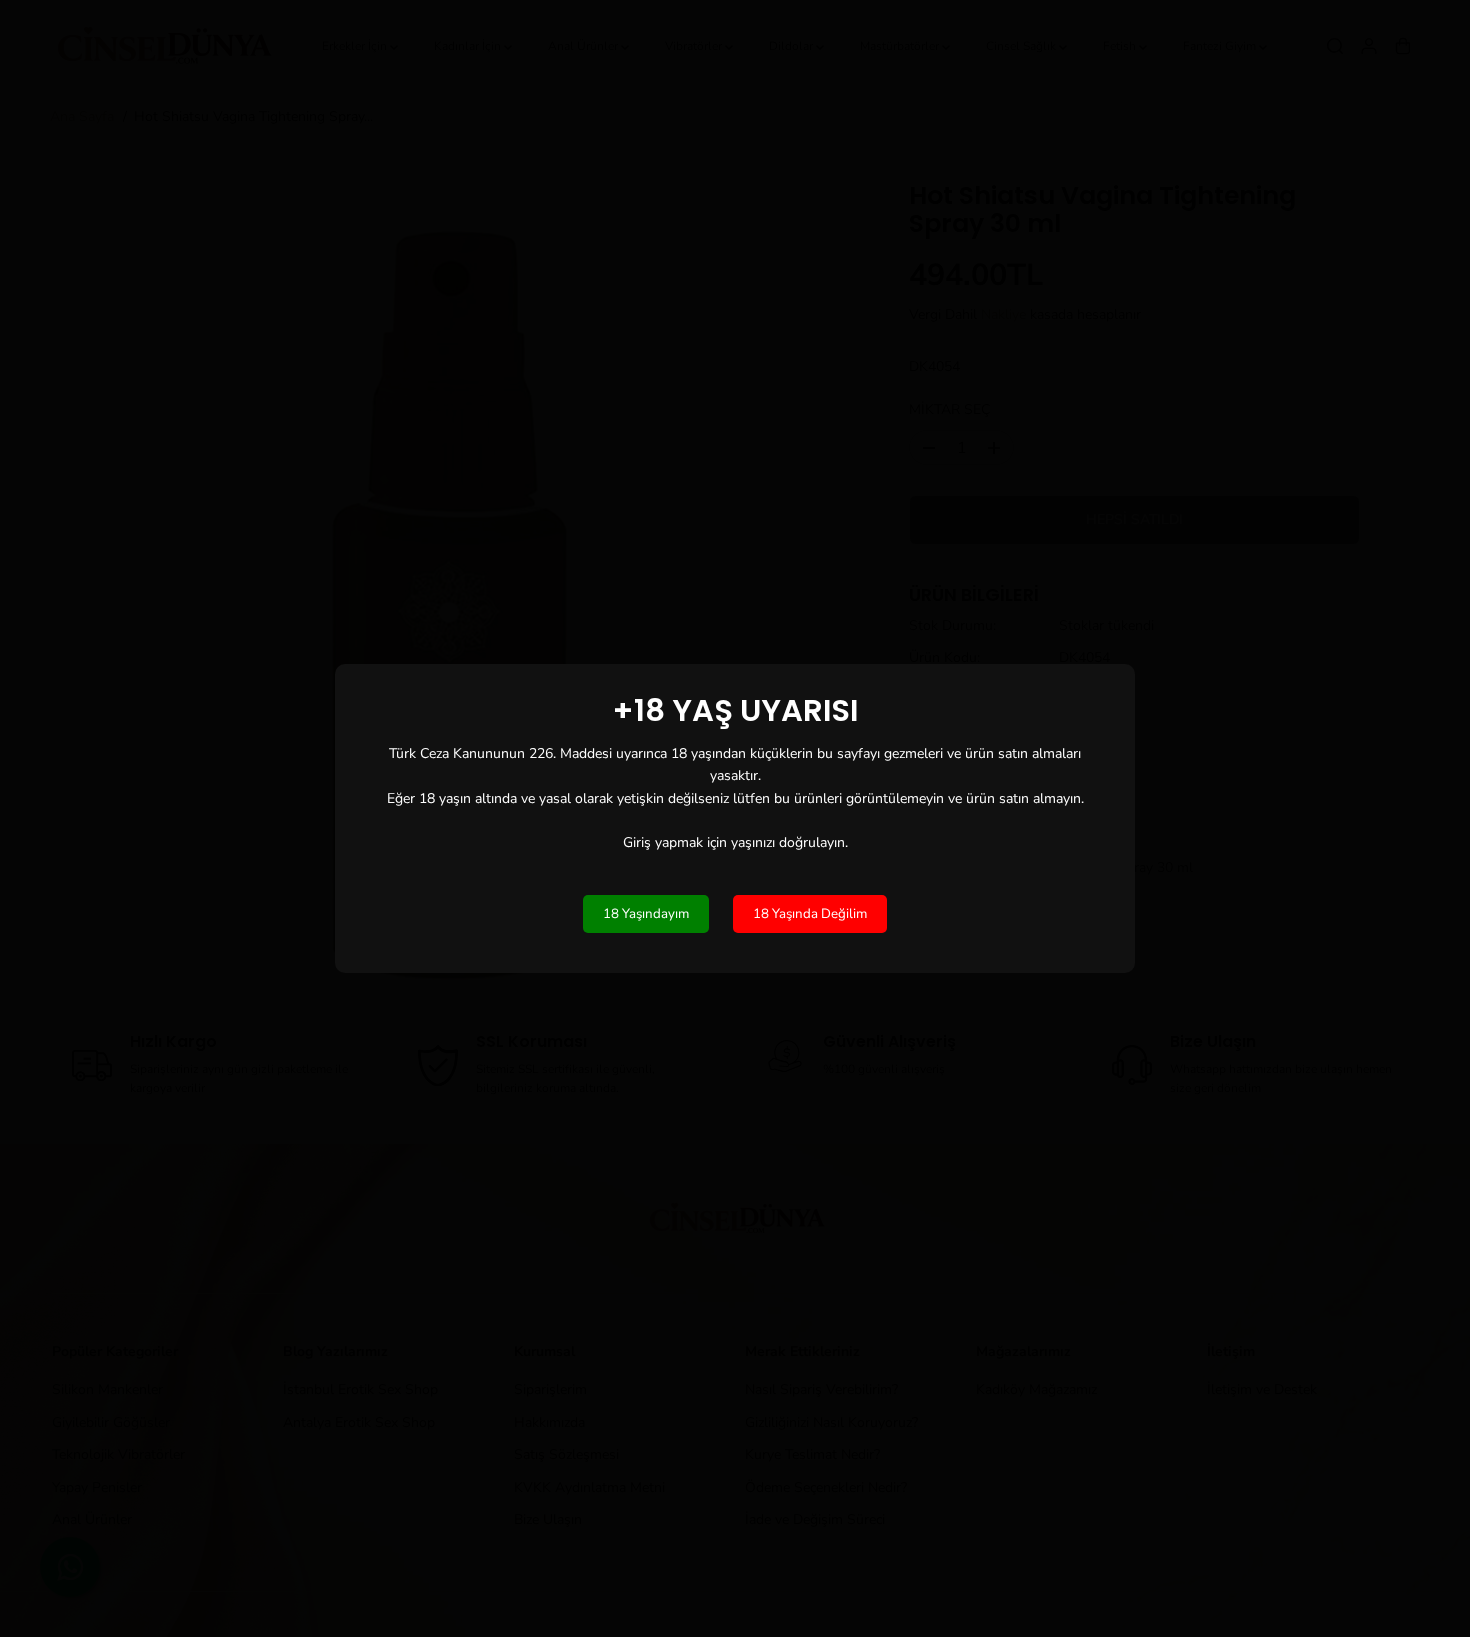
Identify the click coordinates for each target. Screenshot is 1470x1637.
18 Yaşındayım (646, 914)
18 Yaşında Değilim (810, 914)
